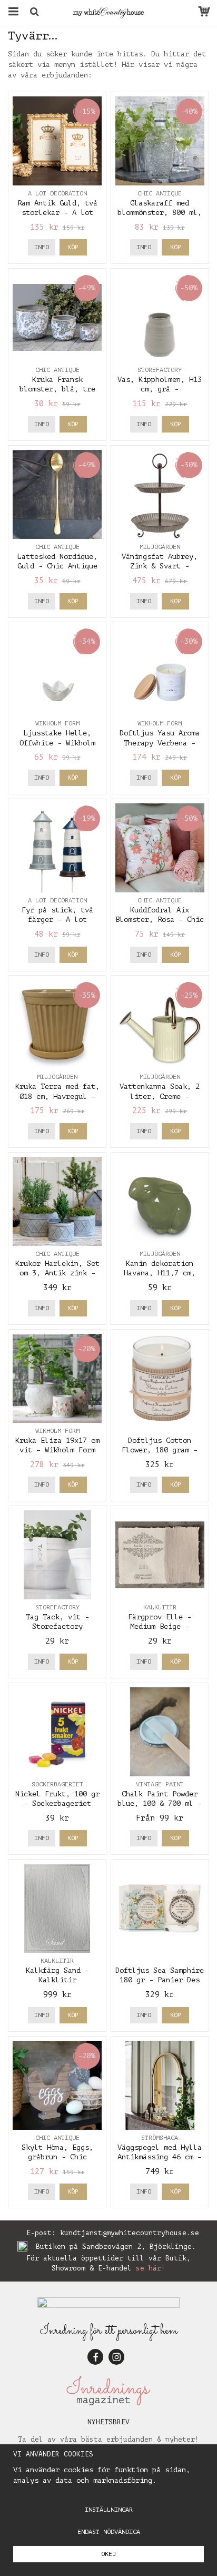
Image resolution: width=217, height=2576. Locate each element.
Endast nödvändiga (109, 2532)
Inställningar (109, 2510)
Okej (108, 2554)
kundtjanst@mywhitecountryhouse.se (130, 2233)
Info (42, 247)
